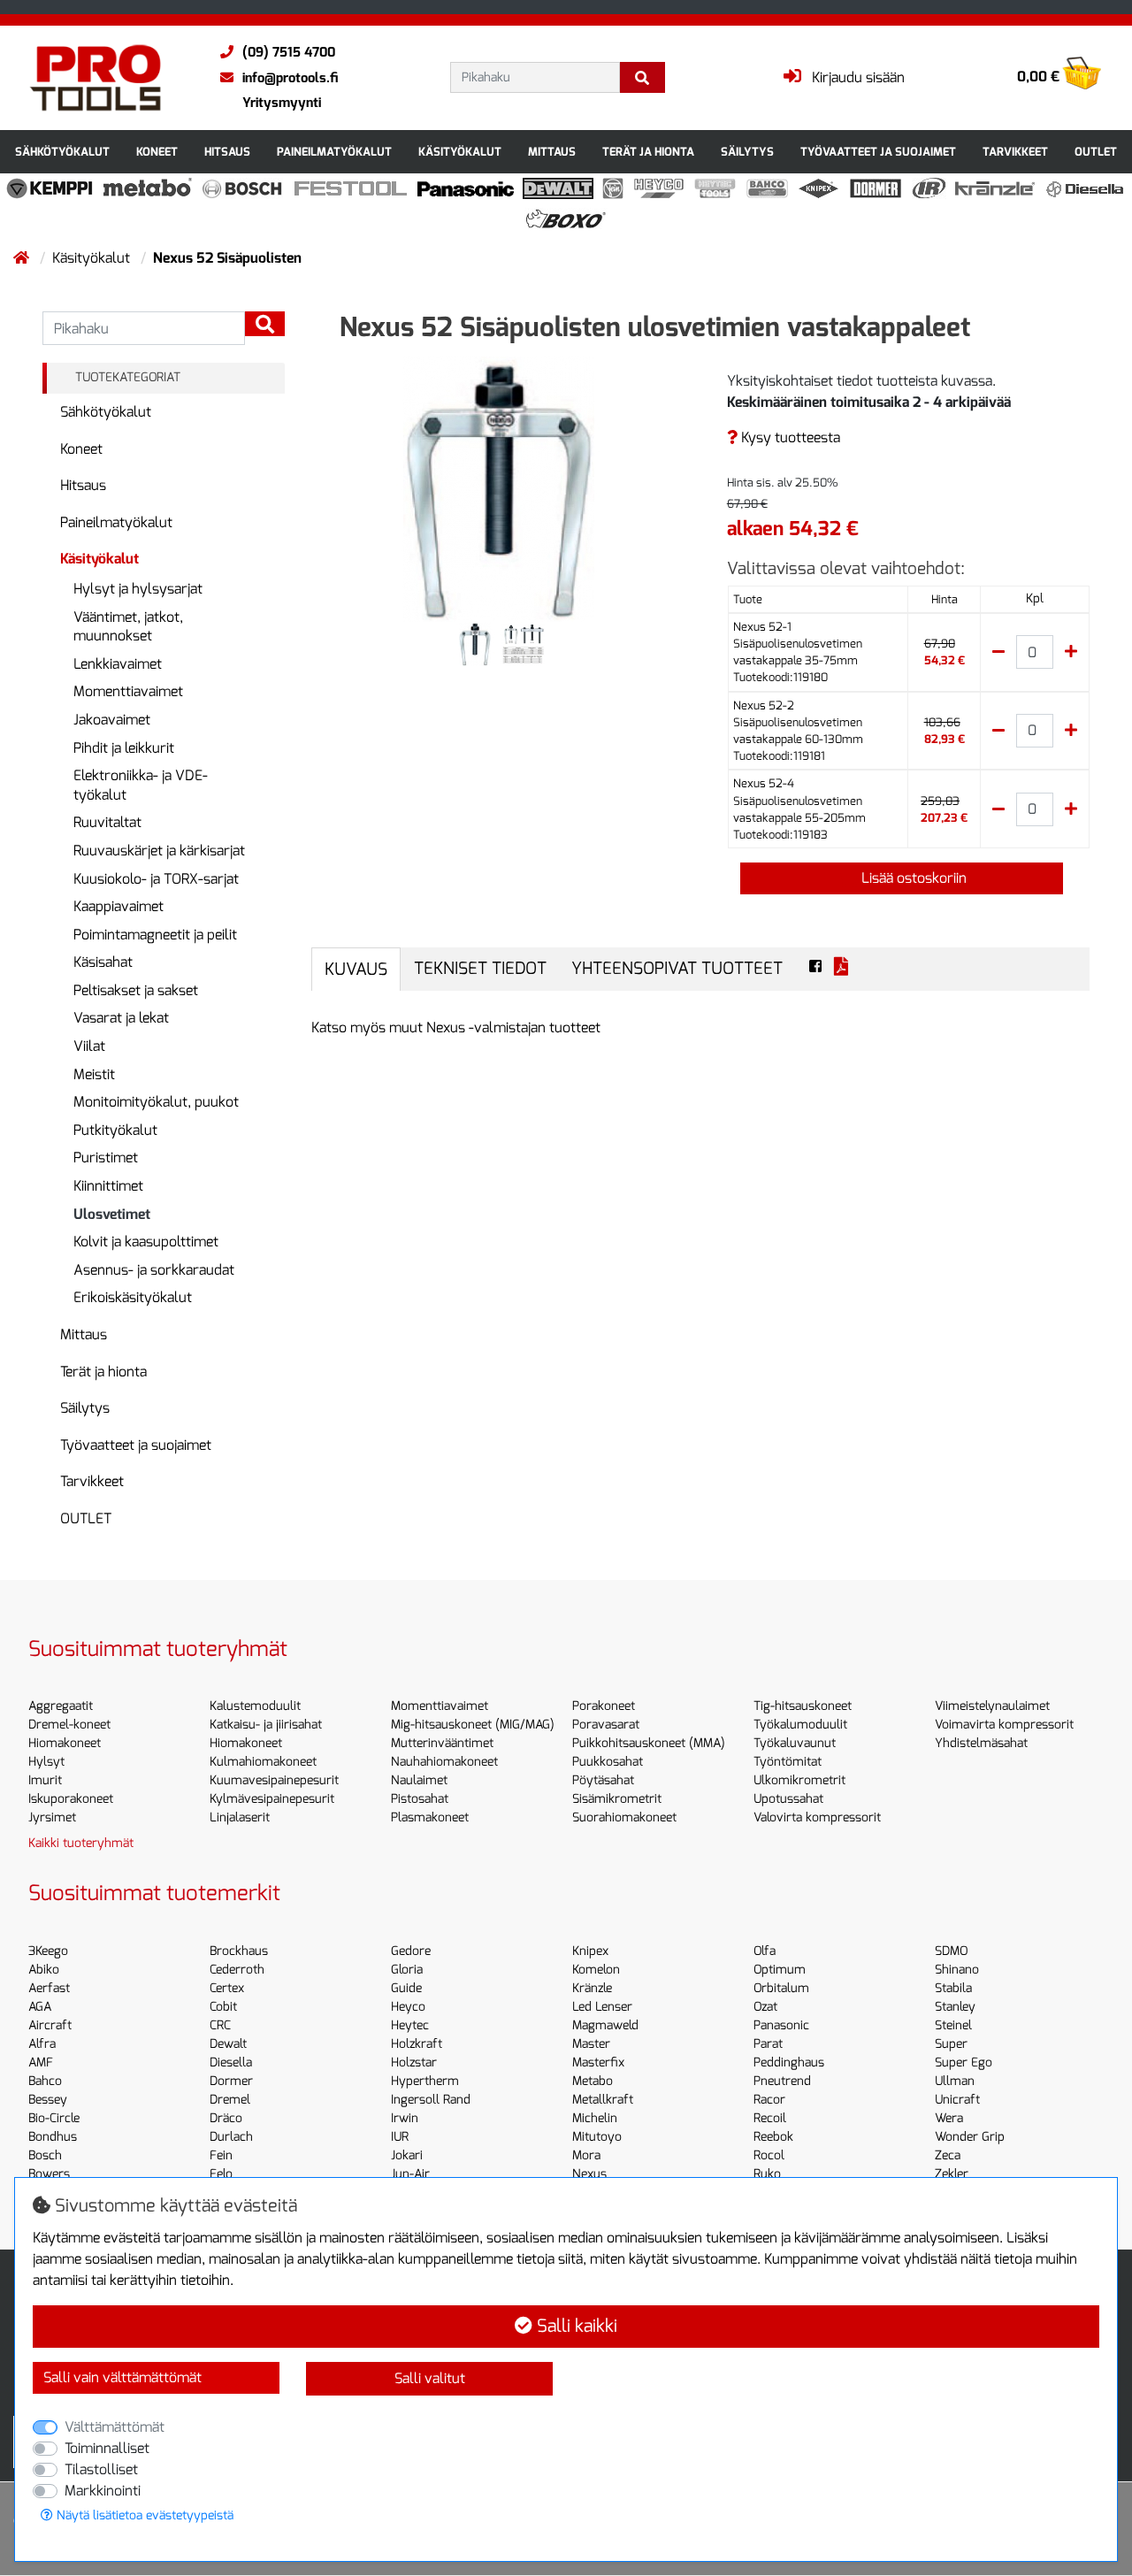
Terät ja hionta (648, 152)
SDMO (951, 1951)
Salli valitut (430, 2378)
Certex (227, 1988)
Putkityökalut (115, 1130)
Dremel (230, 2100)
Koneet (157, 152)
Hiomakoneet (65, 1743)
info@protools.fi (290, 78)
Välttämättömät (115, 2427)
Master (591, 2044)
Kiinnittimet (108, 1186)
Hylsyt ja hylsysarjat (138, 589)
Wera (949, 2118)
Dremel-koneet (69, 1725)
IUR (400, 2137)
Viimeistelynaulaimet (992, 1706)
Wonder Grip (970, 2137)
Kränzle (592, 1988)
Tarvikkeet (1015, 152)
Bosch (45, 2155)
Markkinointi (103, 2491)
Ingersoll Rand (431, 2100)
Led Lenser (602, 2007)
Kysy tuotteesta (789, 437)
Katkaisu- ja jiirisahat (266, 1725)
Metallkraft (603, 2100)
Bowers (49, 2174)
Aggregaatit (61, 1706)
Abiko (44, 1970)
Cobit (223, 2007)
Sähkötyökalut (62, 152)
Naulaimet (419, 1780)
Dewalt (228, 2044)
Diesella (231, 2062)
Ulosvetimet (112, 1214)
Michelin (595, 2118)
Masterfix (598, 2062)
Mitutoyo (597, 2137)
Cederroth (237, 1970)
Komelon (596, 1970)
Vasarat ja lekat (121, 1018)
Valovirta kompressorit (817, 1817)
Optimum (780, 1970)
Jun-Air (410, 2174)
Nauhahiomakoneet (444, 1762)
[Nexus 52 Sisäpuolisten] (499, 488)
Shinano (957, 1970)
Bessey (48, 2100)
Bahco (45, 2081)
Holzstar (414, 2062)
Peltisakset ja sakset (136, 990)
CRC (220, 2025)
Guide (406, 1988)
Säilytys (747, 152)
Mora (586, 2155)
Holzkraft (417, 2044)
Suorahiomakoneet (624, 1817)
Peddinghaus (789, 2062)
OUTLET (1096, 152)
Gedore (411, 1951)
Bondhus (53, 2137)
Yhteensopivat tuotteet (677, 968)
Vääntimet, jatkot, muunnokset (128, 627)
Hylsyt (46, 1762)
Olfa (765, 1951)
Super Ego (964, 2062)
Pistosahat (420, 1799)
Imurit (45, 1780)
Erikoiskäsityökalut (133, 1297)
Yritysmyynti (282, 103)
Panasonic (781, 2025)
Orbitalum (781, 1988)
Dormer (231, 2081)
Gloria (407, 1970)
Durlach (231, 2137)
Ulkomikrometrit (799, 1780)
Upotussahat (788, 1799)
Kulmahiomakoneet (263, 1762)
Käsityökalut (460, 152)
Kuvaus (356, 969)
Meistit (94, 1074)
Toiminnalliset (107, 2448)
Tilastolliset (101, 2469)
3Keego (48, 1951)
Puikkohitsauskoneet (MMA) (649, 1743)
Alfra (42, 2044)
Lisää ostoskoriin (912, 878)
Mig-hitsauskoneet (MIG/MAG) (473, 1725)
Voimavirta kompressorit (1004, 1725)
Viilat (89, 1046)
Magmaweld (605, 2025)
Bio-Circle (54, 2118)
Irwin (405, 2118)
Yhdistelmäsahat (981, 1743)
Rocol (769, 2155)
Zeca (948, 2155)
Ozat (765, 2007)
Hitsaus (227, 152)
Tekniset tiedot (480, 968)
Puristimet (106, 1158)
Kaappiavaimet (119, 906)
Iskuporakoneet (71, 1799)
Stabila (953, 1988)
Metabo (593, 2081)
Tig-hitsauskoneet (803, 1706)
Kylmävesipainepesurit (272, 1799)
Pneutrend (782, 2081)
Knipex (590, 1951)
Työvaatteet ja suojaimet (878, 152)
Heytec (410, 2025)
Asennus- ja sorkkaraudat (154, 1270)
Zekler (952, 2174)
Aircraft (50, 2025)
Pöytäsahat (603, 1780)
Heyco (408, 2007)
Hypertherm (425, 2081)
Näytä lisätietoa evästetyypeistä (143, 2515)
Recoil (770, 2118)
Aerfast (49, 1988)
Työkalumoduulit (800, 1725)
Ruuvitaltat (107, 822)
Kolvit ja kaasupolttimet (146, 1242)
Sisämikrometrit (617, 1799)
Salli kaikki (575, 2326)
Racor (769, 2100)
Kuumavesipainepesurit (274, 1780)
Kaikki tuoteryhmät (81, 1843)
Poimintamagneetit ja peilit (155, 935)
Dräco (226, 2118)
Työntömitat (788, 1762)
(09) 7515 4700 (289, 52)
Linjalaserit (240, 1817)
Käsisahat (103, 962)
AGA (40, 2007)
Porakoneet (604, 1706)
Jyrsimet (52, 1817)
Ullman (955, 2081)
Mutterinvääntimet (442, 1743)
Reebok (773, 2137)
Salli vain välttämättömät (122, 2377)
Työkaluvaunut (795, 1743)
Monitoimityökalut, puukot (156, 1102)
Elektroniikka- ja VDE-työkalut (141, 785)
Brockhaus (239, 1951)
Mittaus (552, 152)
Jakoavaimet (112, 720)
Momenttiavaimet (128, 691)
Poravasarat (606, 1725)
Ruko (767, 2174)
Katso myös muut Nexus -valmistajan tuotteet (456, 1027)
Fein (221, 2155)
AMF (41, 2062)
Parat (768, 2044)
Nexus (589, 2174)
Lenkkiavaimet (118, 664)
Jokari (407, 2155)
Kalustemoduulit (255, 1706)
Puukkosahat (608, 1762)
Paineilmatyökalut (334, 152)
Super (951, 2044)
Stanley (955, 2007)
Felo (221, 2174)
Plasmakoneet (430, 1817)
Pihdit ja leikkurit (124, 748)
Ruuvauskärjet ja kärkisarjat (159, 851)
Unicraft (957, 2100)
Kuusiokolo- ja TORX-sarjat (156, 879)
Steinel (953, 2025)
